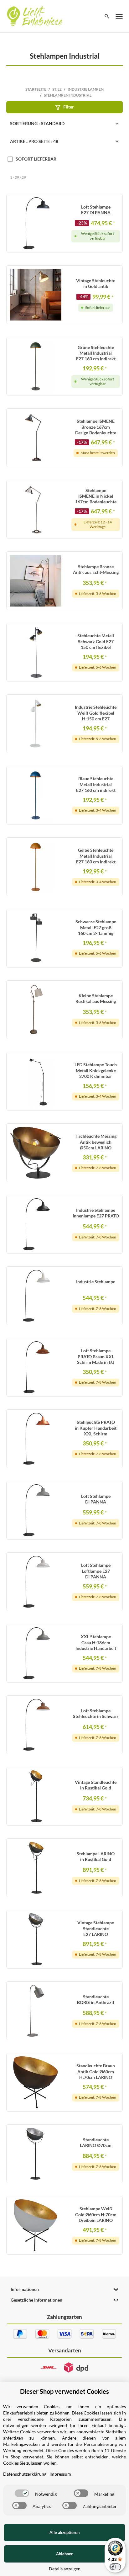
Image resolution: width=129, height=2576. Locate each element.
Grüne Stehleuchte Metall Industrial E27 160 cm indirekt (96, 353)
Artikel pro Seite (34, 141)
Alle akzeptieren (64, 2532)
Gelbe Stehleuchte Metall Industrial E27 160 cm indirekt (96, 856)
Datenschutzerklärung (25, 2474)
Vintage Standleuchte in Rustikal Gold (96, 1785)
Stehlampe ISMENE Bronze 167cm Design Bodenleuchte (96, 427)
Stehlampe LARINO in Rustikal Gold (96, 1856)
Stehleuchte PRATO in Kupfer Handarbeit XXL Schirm (96, 1428)
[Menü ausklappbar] (119, 16)
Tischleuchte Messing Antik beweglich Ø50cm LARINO (96, 1142)
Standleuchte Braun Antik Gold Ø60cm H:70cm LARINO (96, 2071)
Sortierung (37, 123)
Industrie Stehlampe (96, 1282)
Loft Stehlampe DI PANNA (96, 1499)
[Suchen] (107, 16)
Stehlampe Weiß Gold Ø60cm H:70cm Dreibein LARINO (96, 2214)
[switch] (22, 2493)
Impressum (60, 2474)
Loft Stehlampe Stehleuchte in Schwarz (96, 1713)
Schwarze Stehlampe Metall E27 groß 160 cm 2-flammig (96, 927)
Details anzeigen (65, 2569)
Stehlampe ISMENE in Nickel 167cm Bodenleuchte (96, 496)
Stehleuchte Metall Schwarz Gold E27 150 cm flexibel (96, 641)
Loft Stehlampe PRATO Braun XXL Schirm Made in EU (96, 1356)
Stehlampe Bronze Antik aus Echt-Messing (96, 569)
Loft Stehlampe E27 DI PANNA (96, 210)
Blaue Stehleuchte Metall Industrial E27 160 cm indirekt (96, 784)
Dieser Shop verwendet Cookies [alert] (64, 2391)
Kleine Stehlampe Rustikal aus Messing (96, 998)
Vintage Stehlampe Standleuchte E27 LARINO (96, 1928)
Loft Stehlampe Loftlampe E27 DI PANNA (96, 1571)
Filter (69, 107)
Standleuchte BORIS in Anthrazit (96, 1999)
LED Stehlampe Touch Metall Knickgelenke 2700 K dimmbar (96, 1070)
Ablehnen (65, 2554)
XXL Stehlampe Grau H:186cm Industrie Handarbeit (96, 1642)
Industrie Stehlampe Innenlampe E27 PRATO (96, 1213)
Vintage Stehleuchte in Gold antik (96, 283)
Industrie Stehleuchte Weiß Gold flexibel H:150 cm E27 (96, 713)
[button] (64, 2289)
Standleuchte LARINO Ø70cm (96, 2142)
